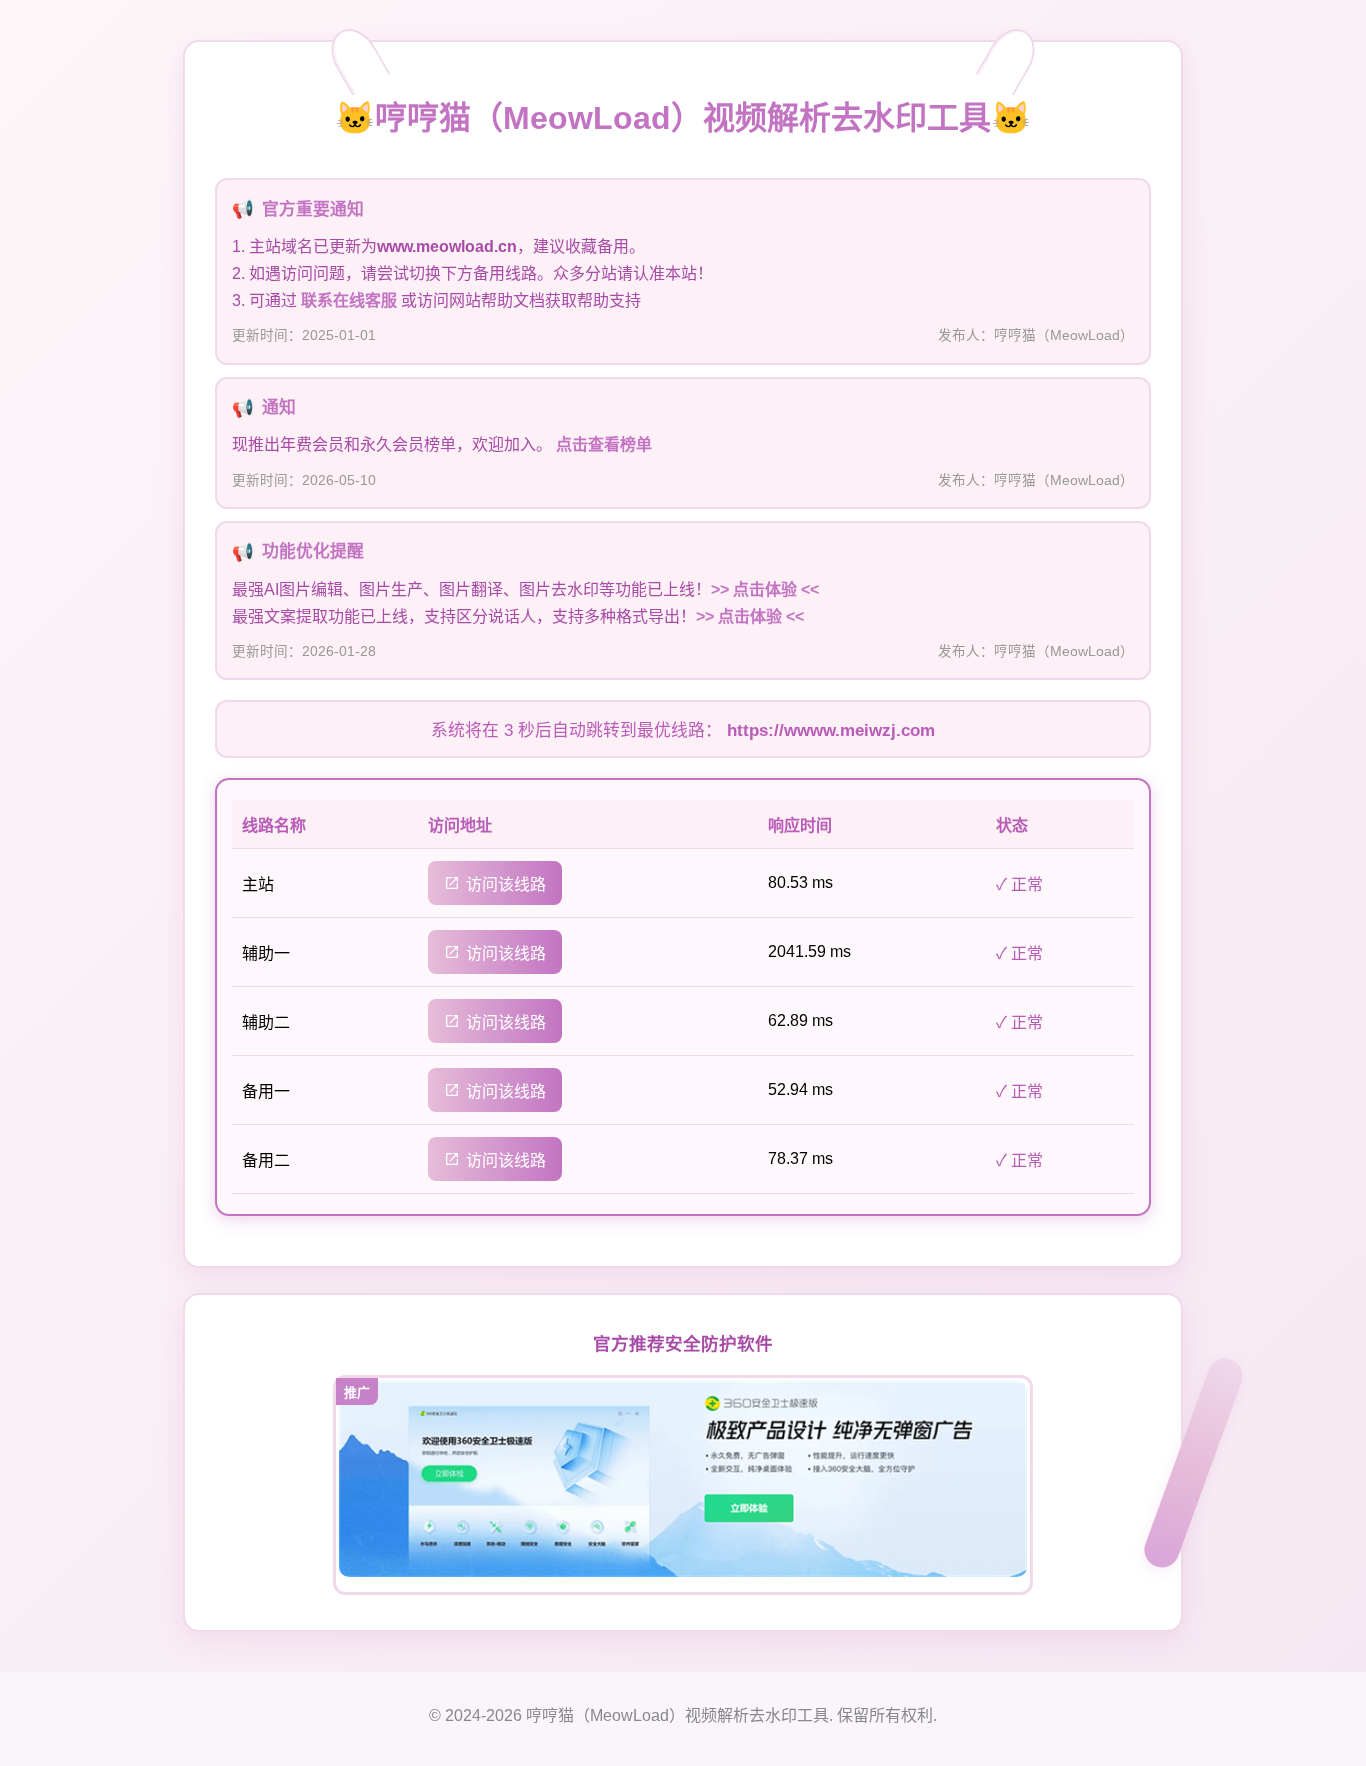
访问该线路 (506, 884)
